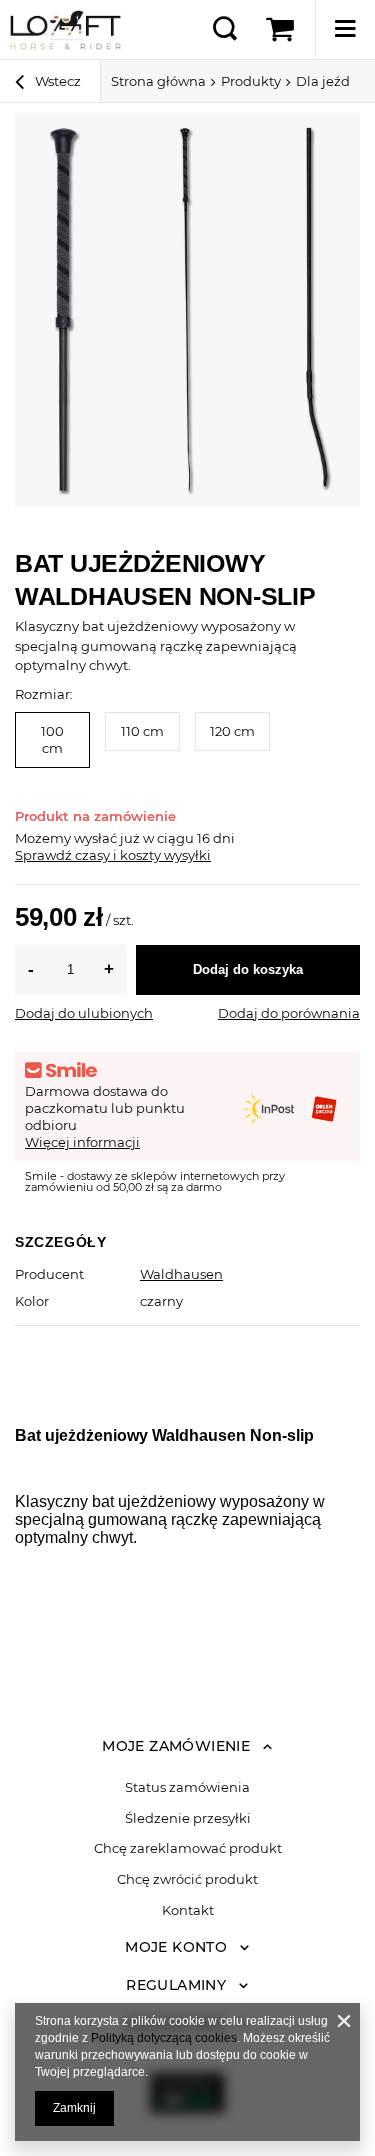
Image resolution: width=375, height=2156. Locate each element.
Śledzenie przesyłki (188, 1818)
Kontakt (188, 1910)
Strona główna (158, 81)
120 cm (232, 731)
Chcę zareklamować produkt (188, 1848)
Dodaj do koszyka (248, 969)
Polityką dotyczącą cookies (164, 2038)
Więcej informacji (82, 1142)
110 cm (142, 731)
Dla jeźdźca (334, 81)
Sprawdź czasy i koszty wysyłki (113, 855)
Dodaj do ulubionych (84, 1013)
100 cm (52, 739)
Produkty (251, 81)
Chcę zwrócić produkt (187, 1879)
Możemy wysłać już (77, 838)
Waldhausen (181, 1274)
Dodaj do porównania (289, 1013)
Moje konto (176, 1947)
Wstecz (56, 81)
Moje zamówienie (176, 1746)
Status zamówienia (187, 1787)
